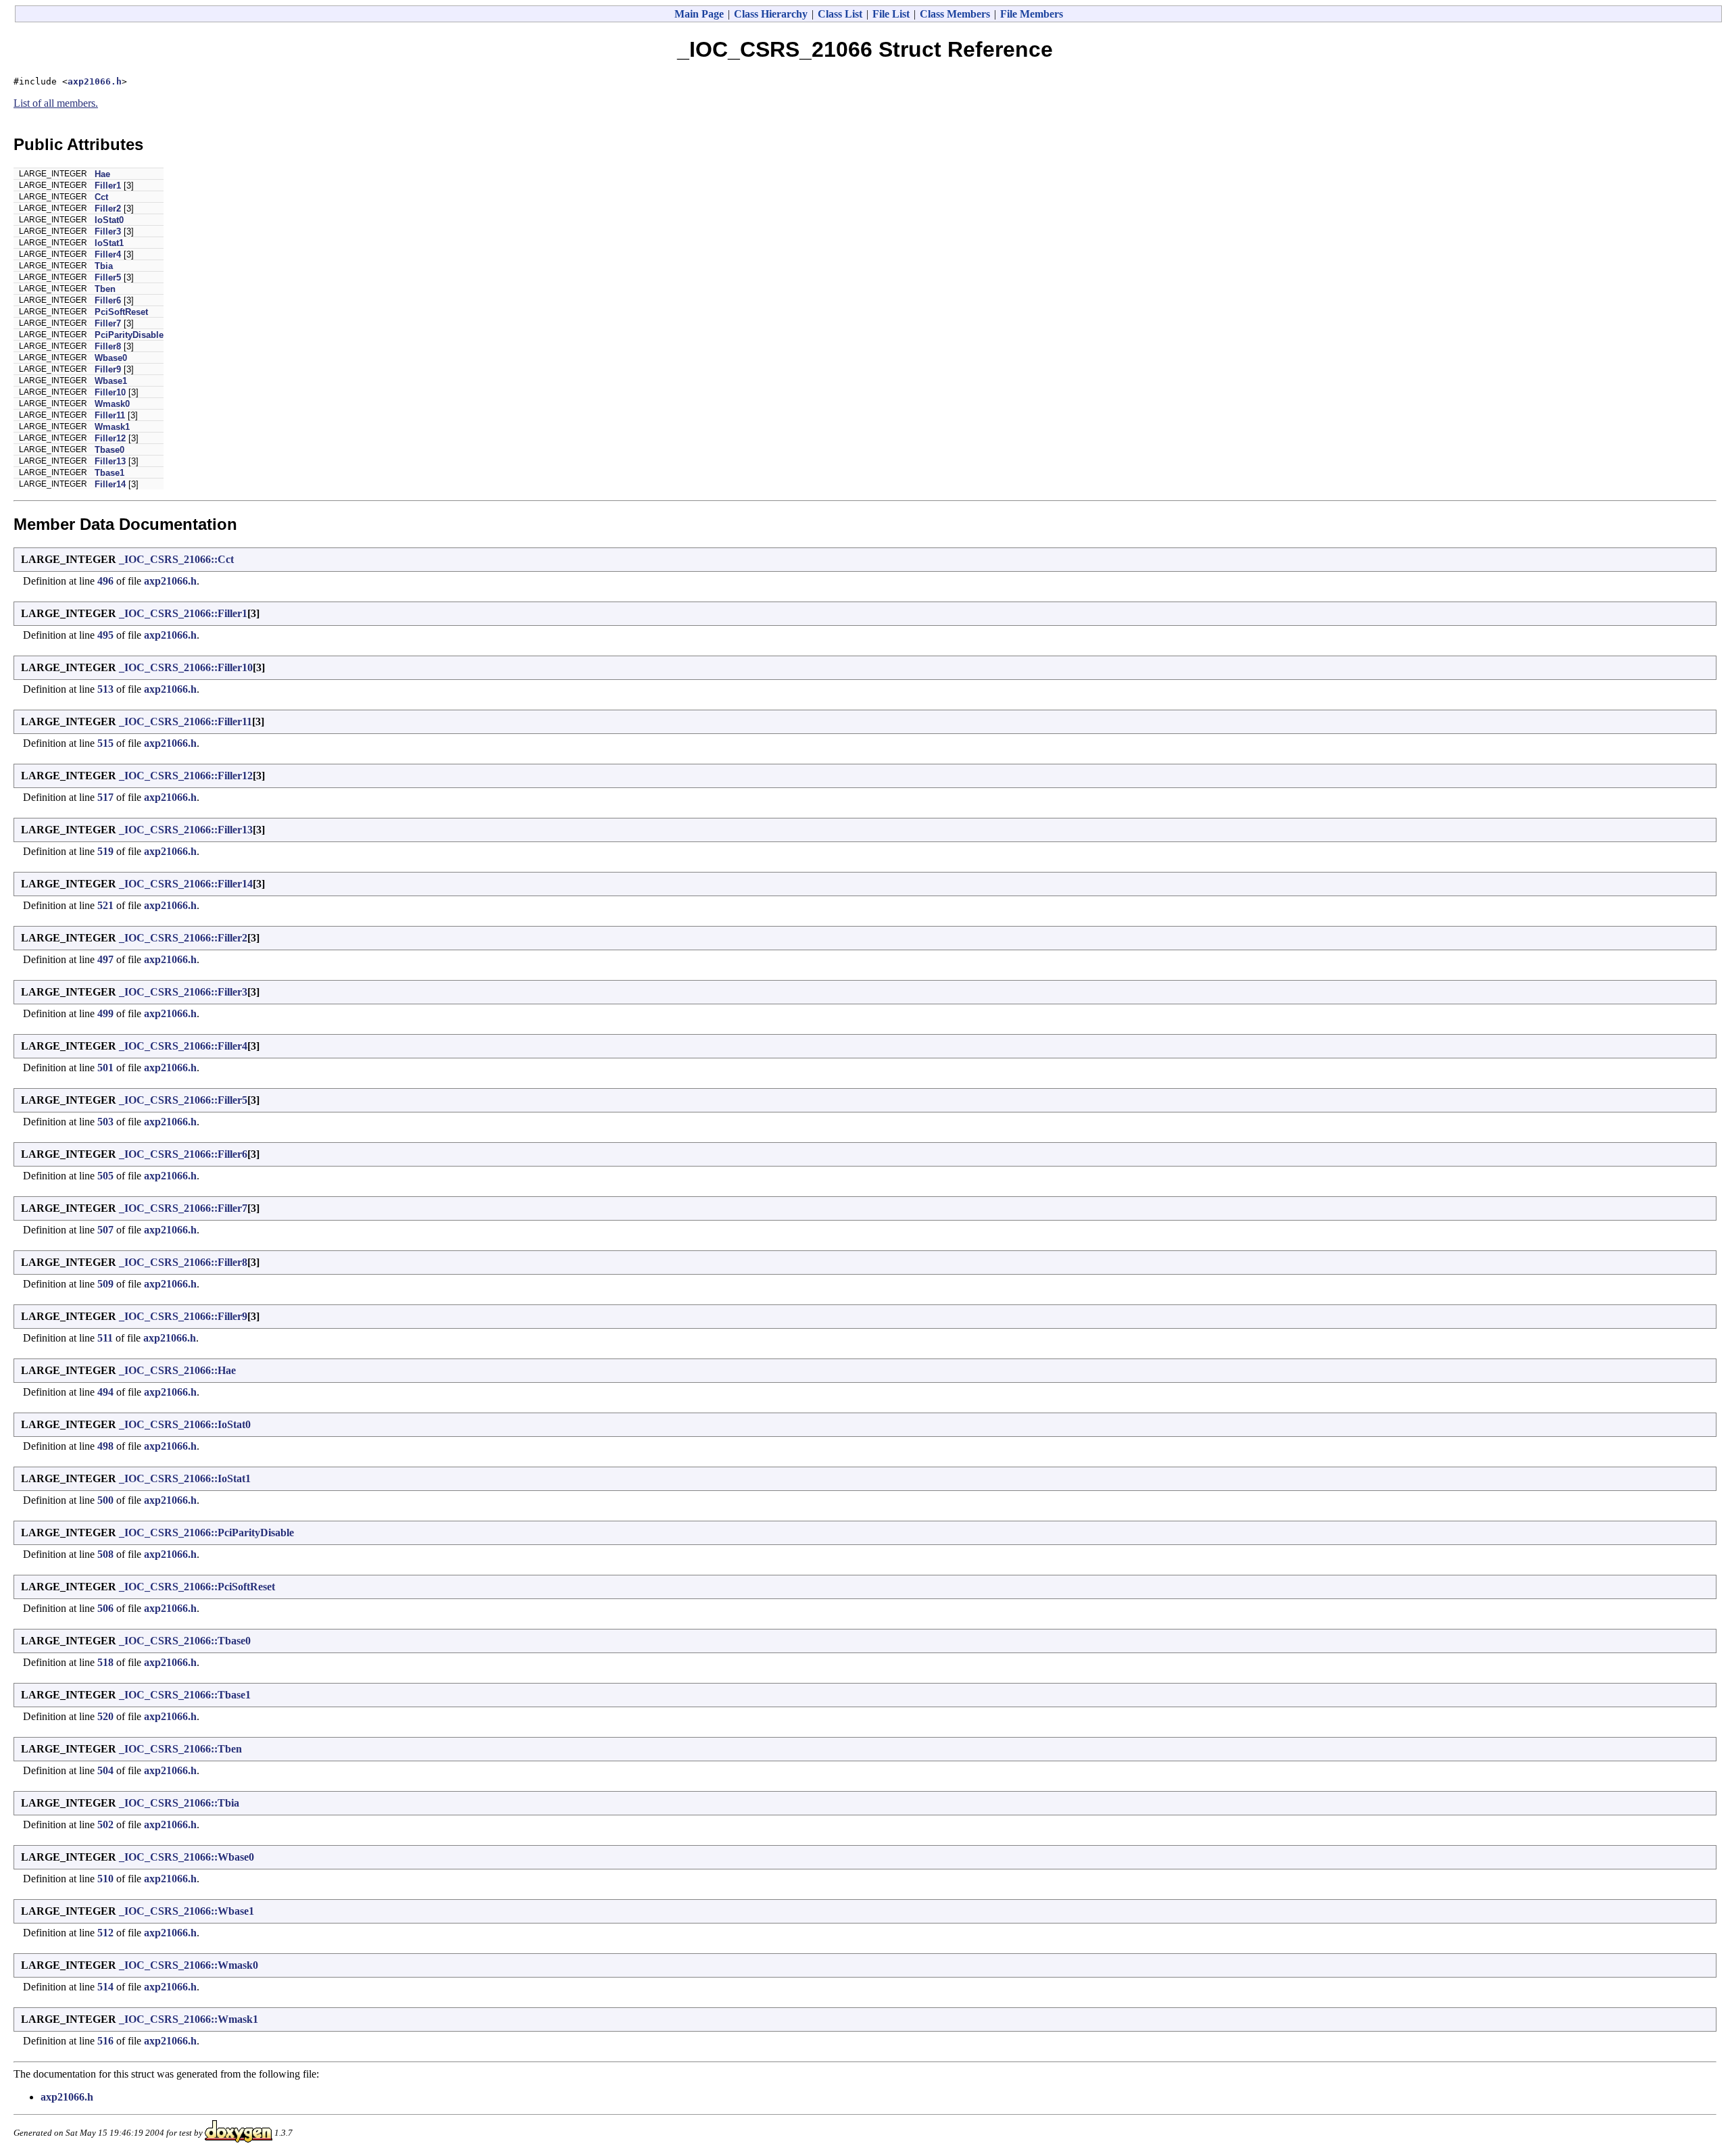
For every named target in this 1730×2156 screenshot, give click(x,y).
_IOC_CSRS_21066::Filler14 (186, 884)
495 (105, 635)
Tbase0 (109, 450)
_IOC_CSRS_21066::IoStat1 (185, 1478)
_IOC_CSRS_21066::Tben (180, 1749)
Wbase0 (111, 358)
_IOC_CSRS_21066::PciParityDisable (206, 1533)
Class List (840, 14)
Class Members (955, 14)
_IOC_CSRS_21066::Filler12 (186, 776)
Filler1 (108, 186)
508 (105, 1554)
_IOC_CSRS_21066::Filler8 (183, 1262)
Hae (102, 174)
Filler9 (108, 369)
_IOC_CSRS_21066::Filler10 (186, 667)
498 (105, 1446)
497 (105, 959)
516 (105, 2041)
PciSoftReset (121, 312)
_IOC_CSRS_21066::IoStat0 (185, 1424)
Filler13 (110, 461)
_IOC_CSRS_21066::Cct (176, 559)
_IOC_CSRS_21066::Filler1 (183, 613)
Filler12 (110, 438)
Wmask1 (112, 427)
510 (105, 1879)
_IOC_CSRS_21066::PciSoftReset (197, 1587)
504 (105, 1770)
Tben (105, 289)
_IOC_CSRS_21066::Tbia (179, 1803)
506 (105, 1608)
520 (105, 1716)
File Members (1032, 14)
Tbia (104, 266)
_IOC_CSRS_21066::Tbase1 (185, 1695)
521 (105, 905)
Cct (101, 197)
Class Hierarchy (771, 14)
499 (105, 1013)
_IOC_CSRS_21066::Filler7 (183, 1208)
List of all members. (56, 103)
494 (105, 1392)
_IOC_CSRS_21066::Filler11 (186, 721)
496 (105, 581)
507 (105, 1230)
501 (105, 1068)
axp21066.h (95, 81)
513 (105, 689)
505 (105, 1176)
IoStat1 (109, 243)
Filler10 (110, 392)
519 (105, 851)
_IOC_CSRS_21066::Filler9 (183, 1316)
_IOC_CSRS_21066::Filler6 (183, 1154)
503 (105, 1122)
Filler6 (108, 300)
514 (105, 1987)
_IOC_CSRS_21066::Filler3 (183, 992)
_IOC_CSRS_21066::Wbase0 (187, 1857)
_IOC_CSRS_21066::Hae (177, 1370)
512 (105, 1933)
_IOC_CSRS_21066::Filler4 (183, 1046)
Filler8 (108, 346)
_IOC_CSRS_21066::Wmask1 (189, 2019)
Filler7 (108, 323)
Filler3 (108, 231)
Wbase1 (111, 381)
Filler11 (110, 415)
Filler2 (108, 209)
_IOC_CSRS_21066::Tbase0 (185, 1641)
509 (105, 1284)
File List (891, 14)
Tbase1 (109, 473)
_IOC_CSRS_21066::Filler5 (183, 1100)
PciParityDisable (129, 335)
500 (105, 1500)
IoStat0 (109, 220)
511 (105, 1338)
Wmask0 (112, 404)
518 (105, 1662)
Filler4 (108, 254)
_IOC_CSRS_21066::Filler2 (183, 938)
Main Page (699, 14)
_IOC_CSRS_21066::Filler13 (186, 830)
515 (105, 743)
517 (105, 797)
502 (105, 1824)
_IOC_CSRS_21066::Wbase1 (187, 1911)
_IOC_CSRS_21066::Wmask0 (189, 1965)
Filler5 (108, 277)
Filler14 (110, 484)
